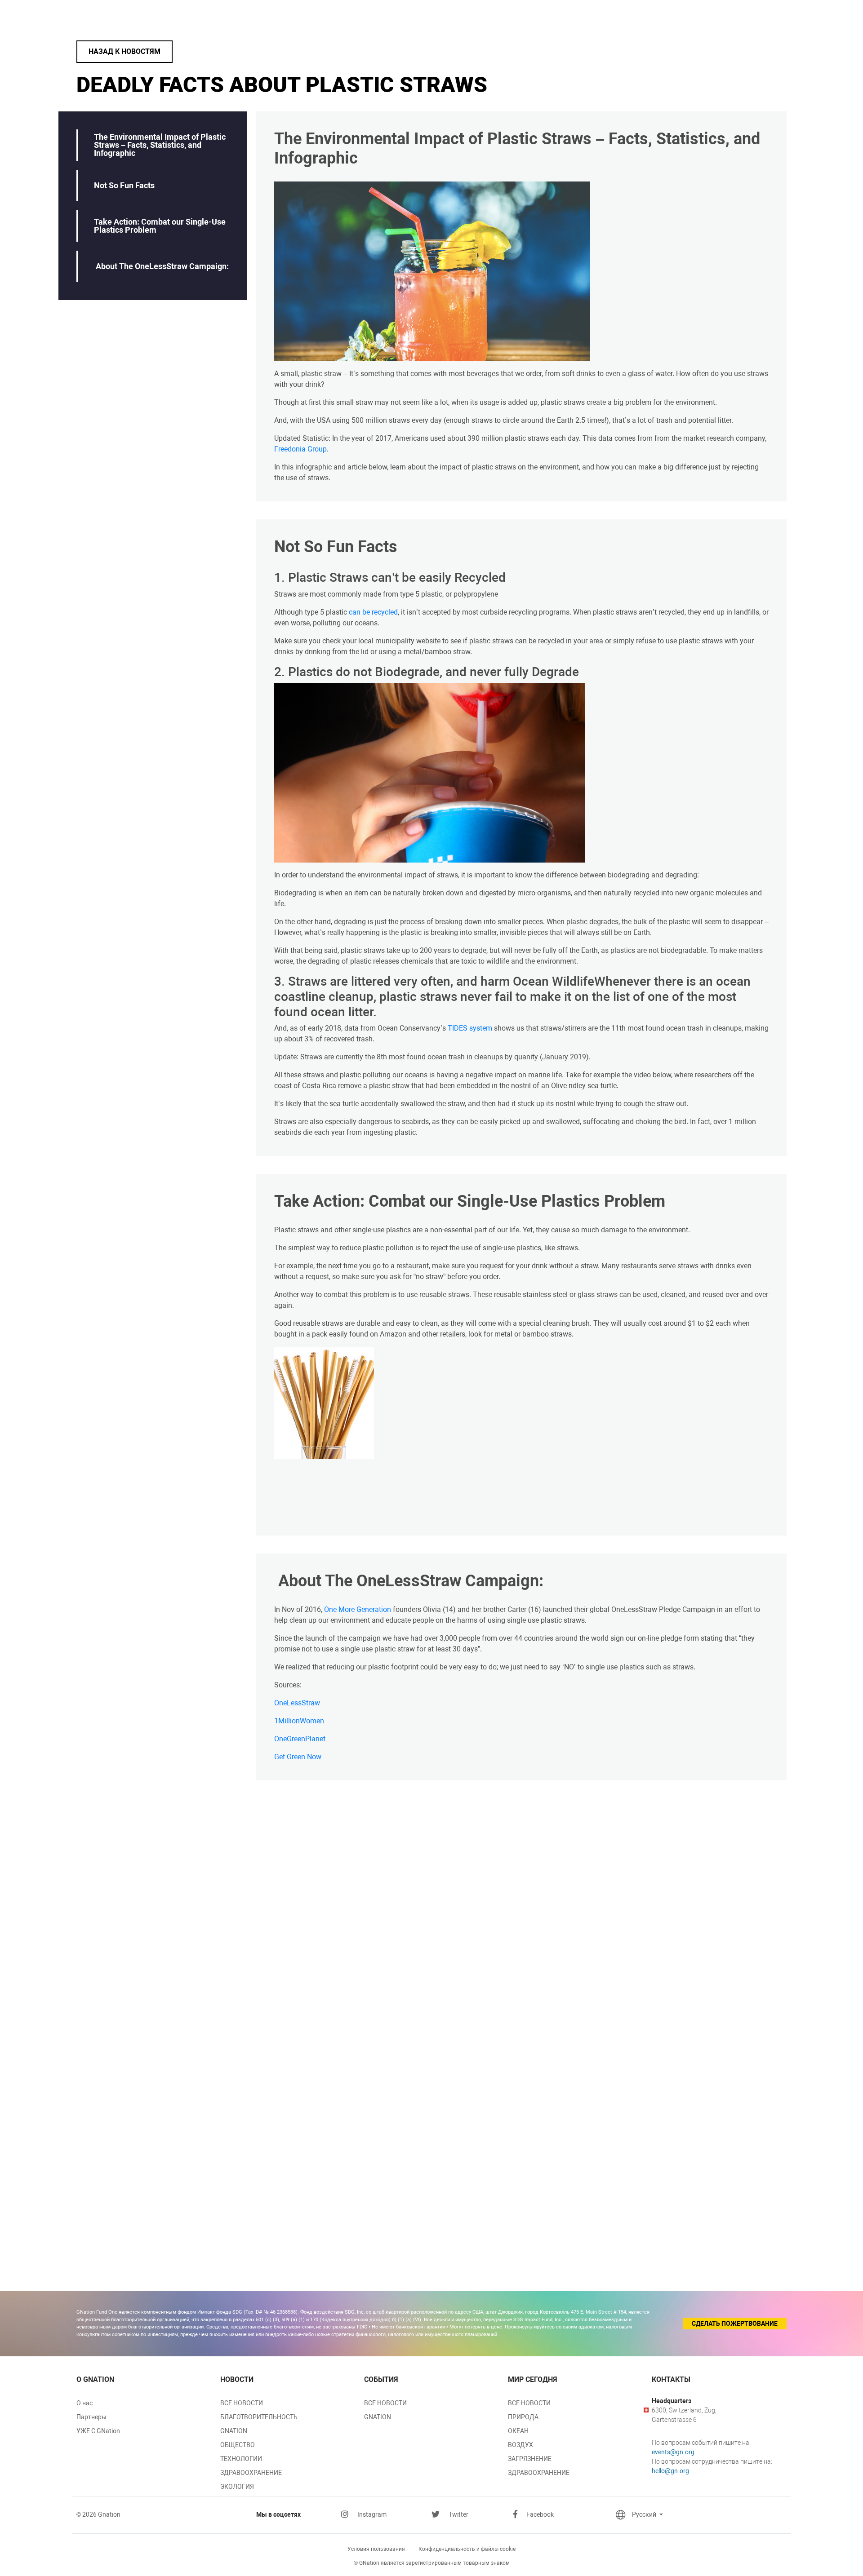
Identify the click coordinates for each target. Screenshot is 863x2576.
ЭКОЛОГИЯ (237, 2487)
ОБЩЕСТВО (238, 2445)
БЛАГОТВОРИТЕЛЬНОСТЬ (259, 2417)
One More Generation (358, 1609)
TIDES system (470, 1028)
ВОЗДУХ (520, 2445)
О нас (85, 2403)
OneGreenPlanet (300, 1739)
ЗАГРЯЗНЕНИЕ (530, 2459)
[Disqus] (521, 1911)
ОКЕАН (518, 2431)
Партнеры (91, 2417)
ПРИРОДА (523, 2417)
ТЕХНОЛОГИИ (241, 2459)
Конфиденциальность (467, 2549)
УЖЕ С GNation (98, 2431)
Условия (376, 2549)
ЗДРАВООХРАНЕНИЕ (251, 2473)
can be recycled (373, 612)
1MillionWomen (299, 1721)
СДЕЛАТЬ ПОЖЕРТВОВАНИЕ (735, 2324)
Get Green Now (298, 1757)
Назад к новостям (125, 51)
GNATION (234, 2431)
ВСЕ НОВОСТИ (242, 2403)
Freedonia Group (300, 449)
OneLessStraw (297, 1703)
